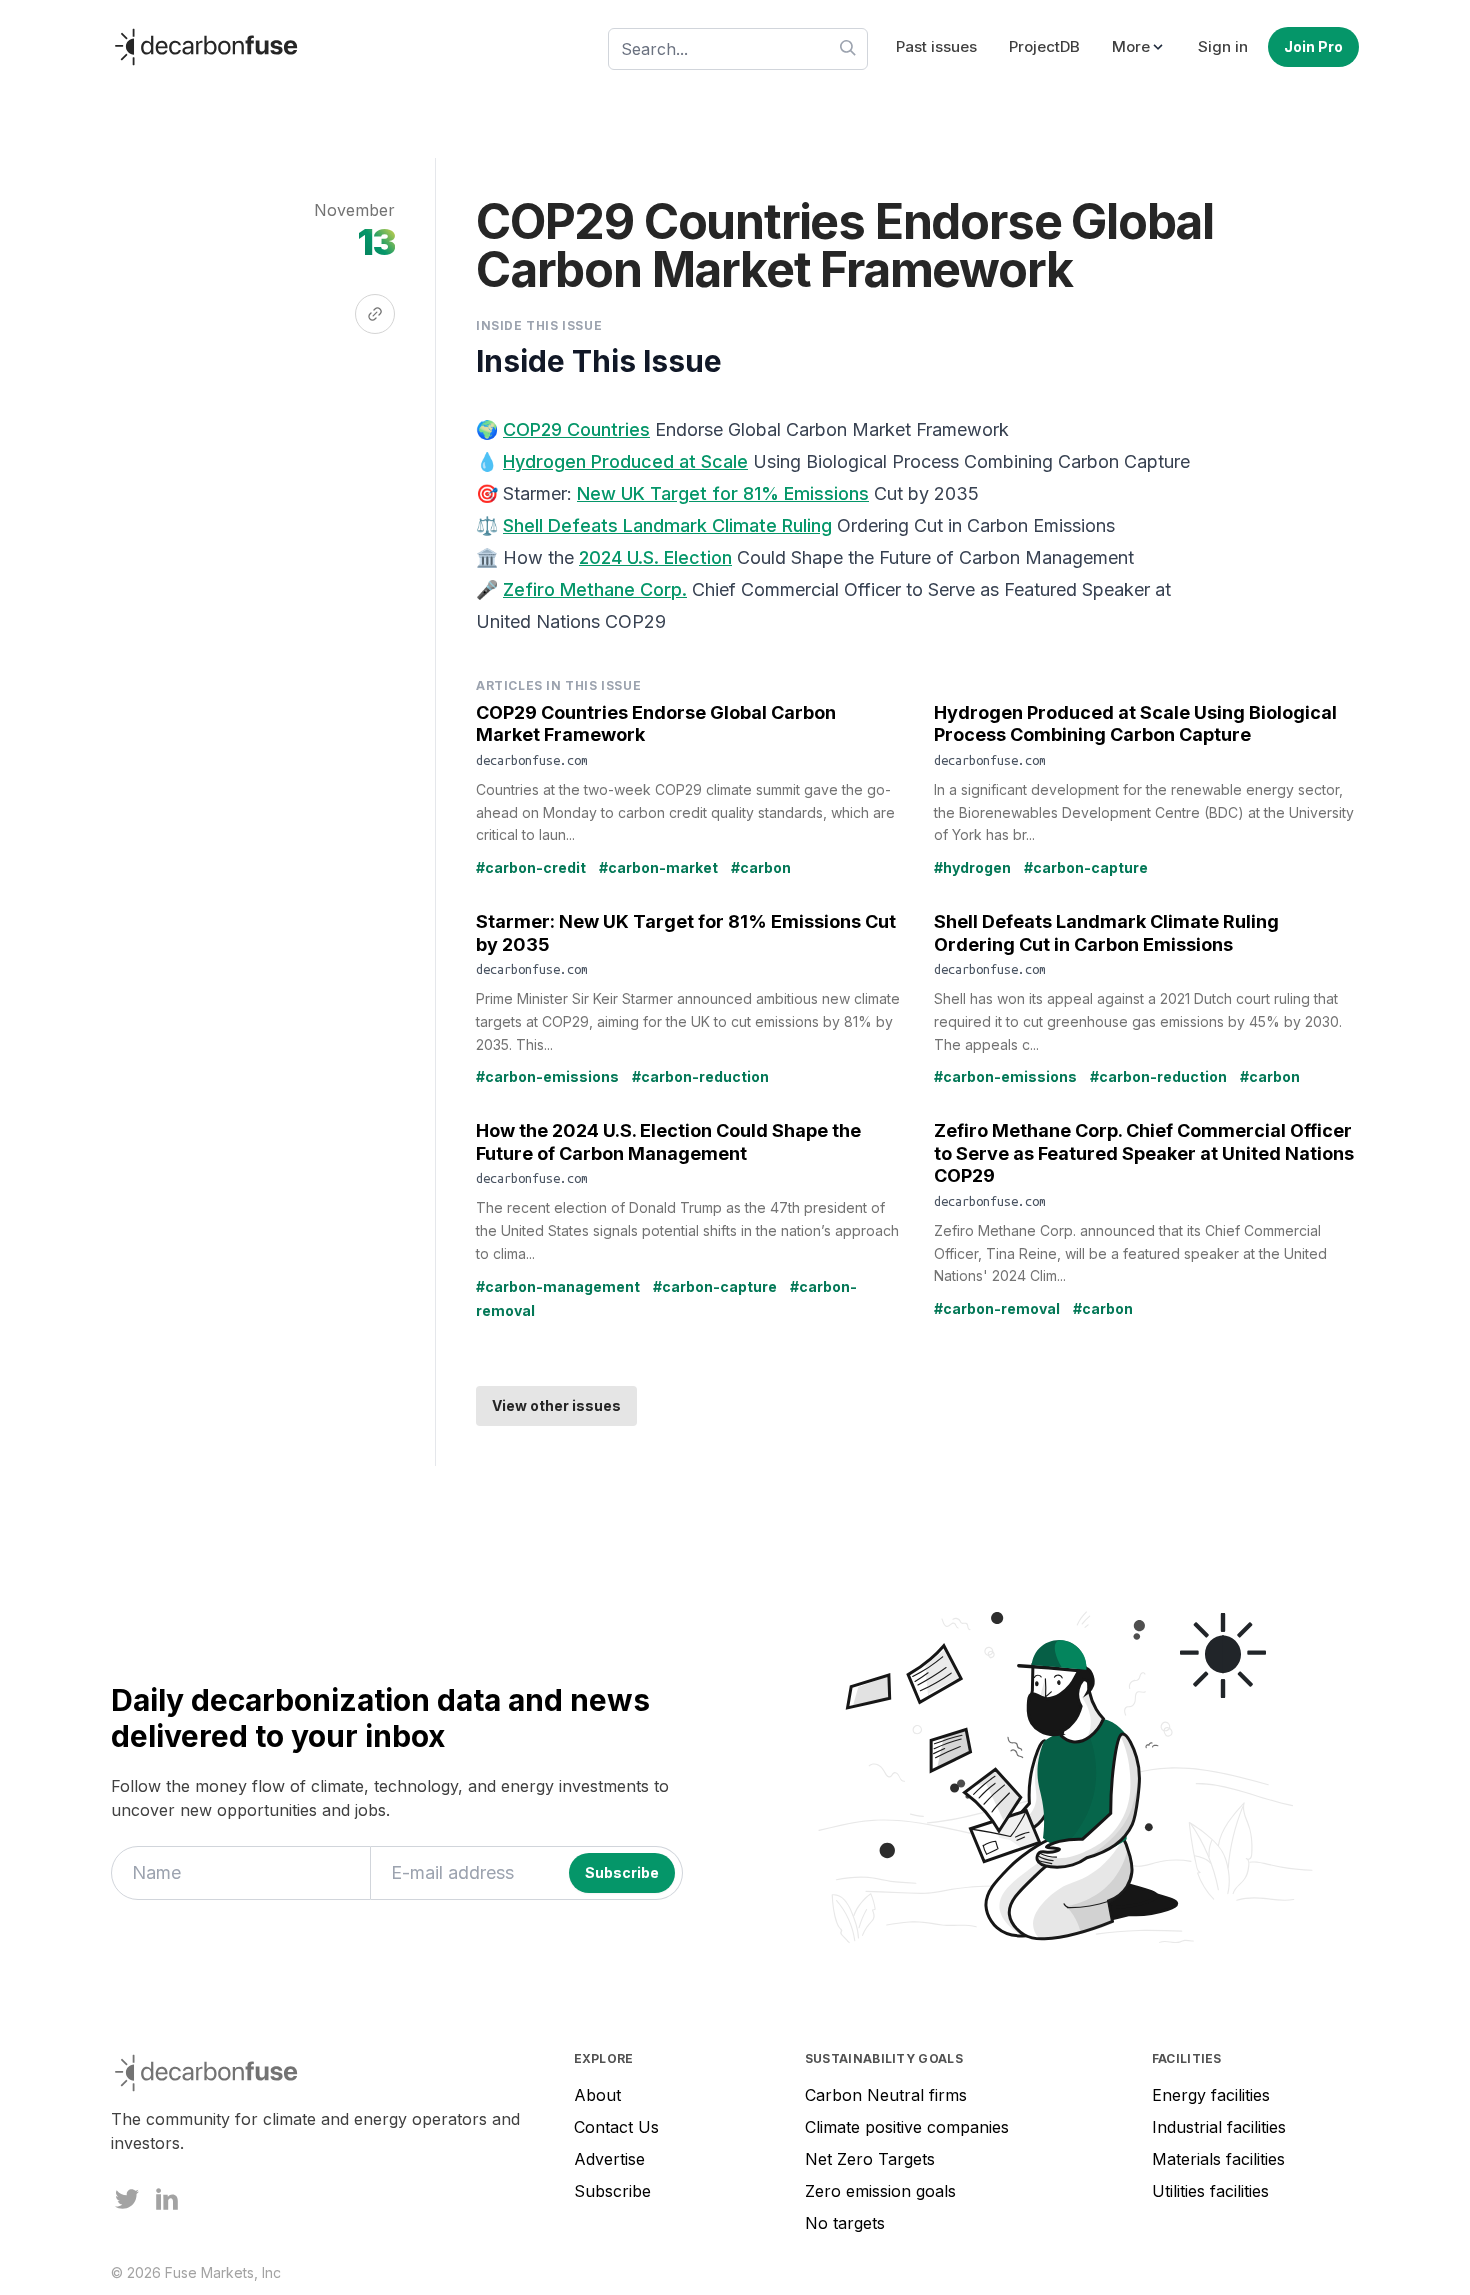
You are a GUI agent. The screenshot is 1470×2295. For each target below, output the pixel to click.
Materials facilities (1218, 2159)
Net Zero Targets (870, 2159)
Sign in (1223, 46)
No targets (845, 2223)
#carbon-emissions (547, 1076)
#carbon (761, 867)
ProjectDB (1044, 46)
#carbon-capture (1086, 867)
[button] (1139, 47)
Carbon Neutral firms (886, 2095)
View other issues (556, 1405)
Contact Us (616, 2127)
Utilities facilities (1210, 2191)
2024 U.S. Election (655, 557)
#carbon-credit (531, 867)
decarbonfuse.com (532, 760)
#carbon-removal (997, 1308)
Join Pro (1313, 46)
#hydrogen (972, 867)
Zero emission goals (880, 2191)
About (597, 2095)
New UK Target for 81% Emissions (723, 493)
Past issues (936, 46)
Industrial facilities (1219, 2127)
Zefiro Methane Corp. (595, 589)
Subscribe (612, 2191)
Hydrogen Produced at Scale (625, 461)
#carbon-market (658, 867)
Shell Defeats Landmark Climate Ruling (667, 525)
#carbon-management (558, 1286)
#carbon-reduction (700, 1076)
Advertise (609, 2159)
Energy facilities (1211, 2095)
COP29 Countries (576, 429)
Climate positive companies (907, 2127)
